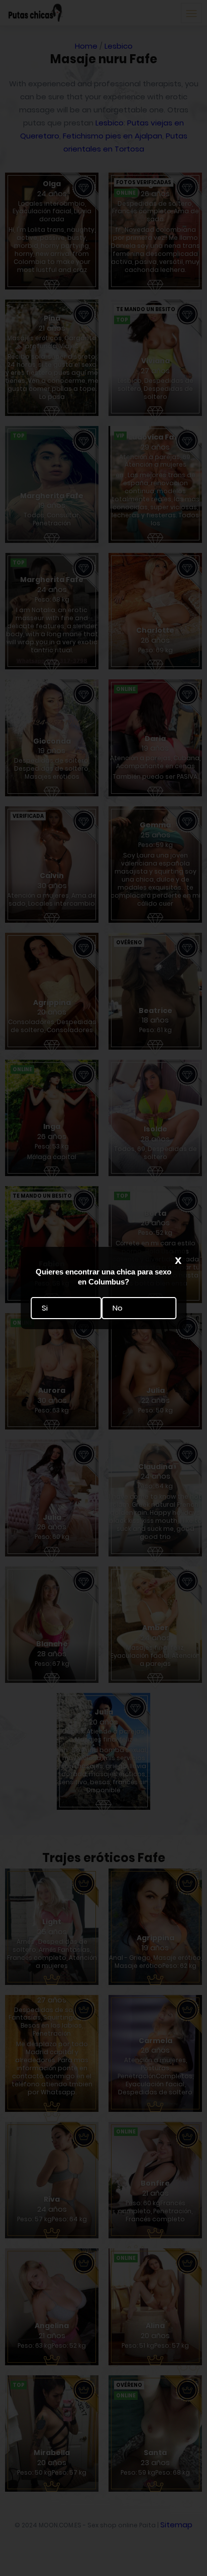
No (118, 1308)
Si (45, 1308)
